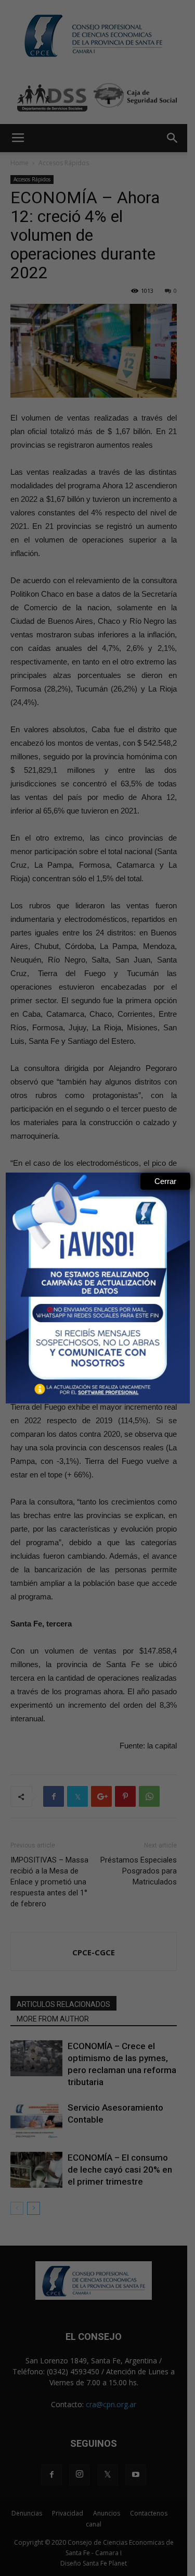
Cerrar (165, 1181)
